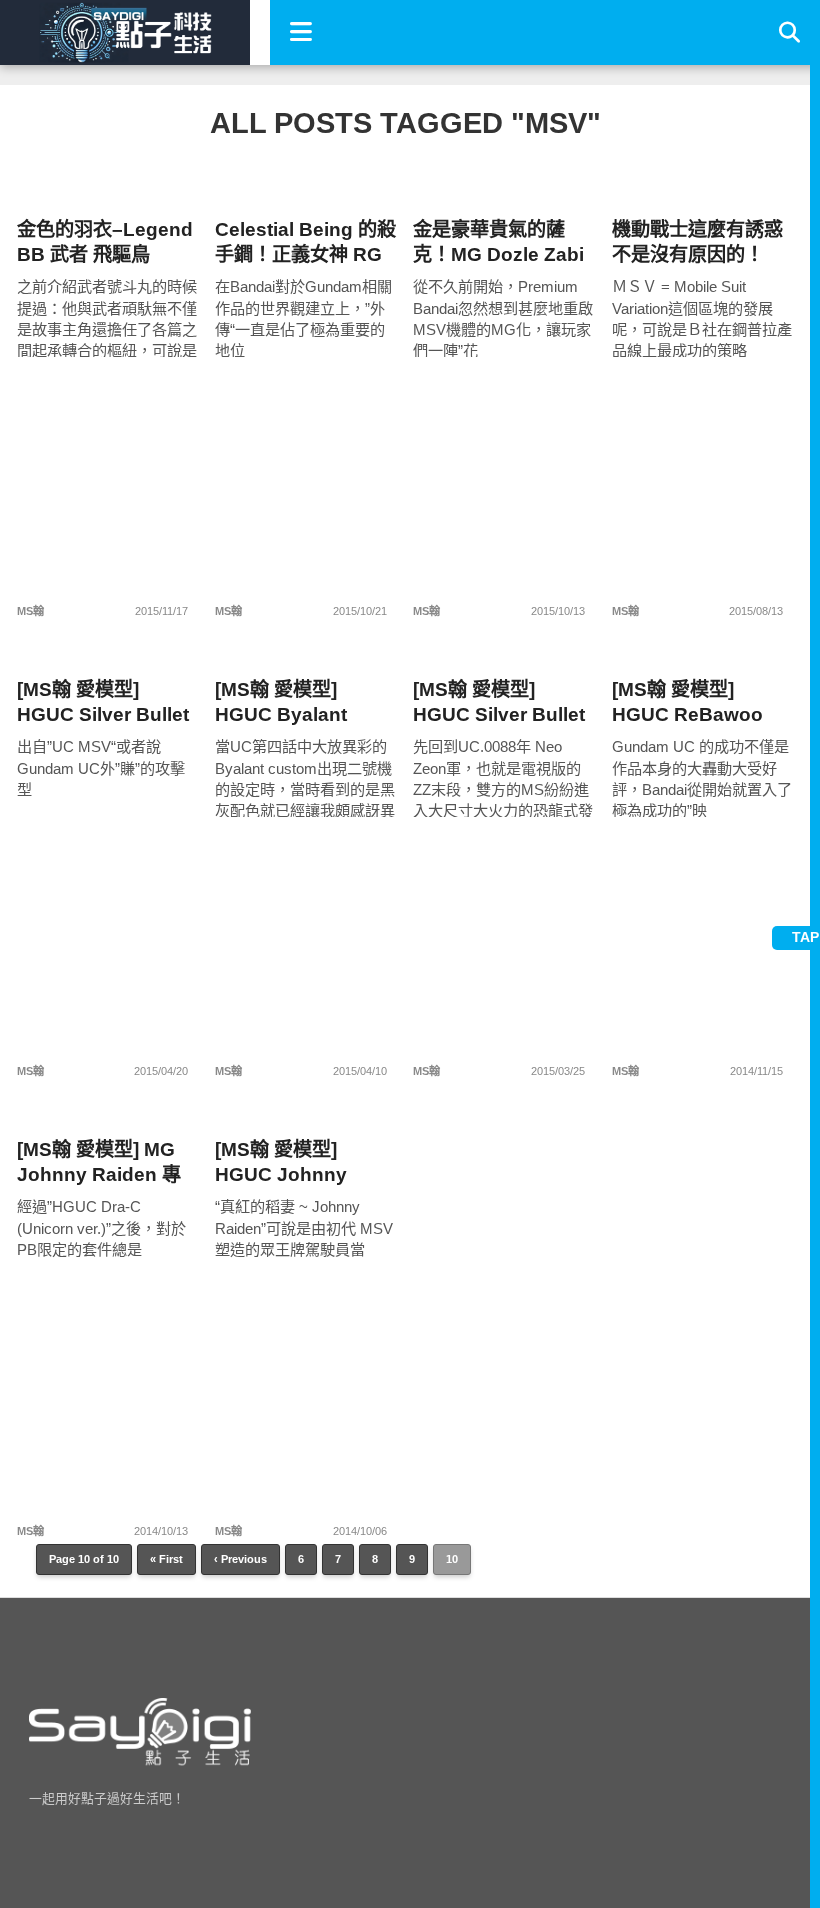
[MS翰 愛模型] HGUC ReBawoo (687, 702)
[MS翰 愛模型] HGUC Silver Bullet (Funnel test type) (103, 702)
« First (166, 1559)
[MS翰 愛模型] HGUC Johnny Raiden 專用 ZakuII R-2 (299, 1162)
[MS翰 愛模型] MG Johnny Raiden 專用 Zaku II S (99, 1162)
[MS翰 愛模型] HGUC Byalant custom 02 (281, 702)
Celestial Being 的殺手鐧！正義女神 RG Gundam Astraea (305, 242)
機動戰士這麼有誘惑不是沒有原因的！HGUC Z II (697, 242)
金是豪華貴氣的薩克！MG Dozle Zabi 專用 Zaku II (498, 242)
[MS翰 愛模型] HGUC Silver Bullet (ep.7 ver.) (499, 702)
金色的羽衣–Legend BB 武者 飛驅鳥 (105, 242)
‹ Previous (240, 1559)
